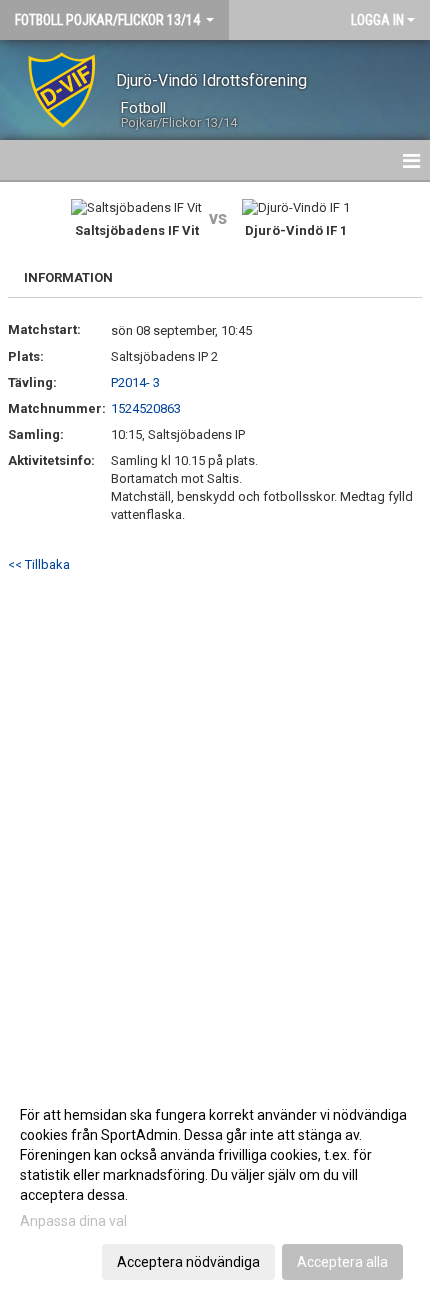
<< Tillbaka (39, 564)
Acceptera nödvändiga (188, 1262)
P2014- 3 (135, 382)
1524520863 (146, 408)
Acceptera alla (342, 1262)
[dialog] (215, 1187)
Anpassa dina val (73, 1221)
